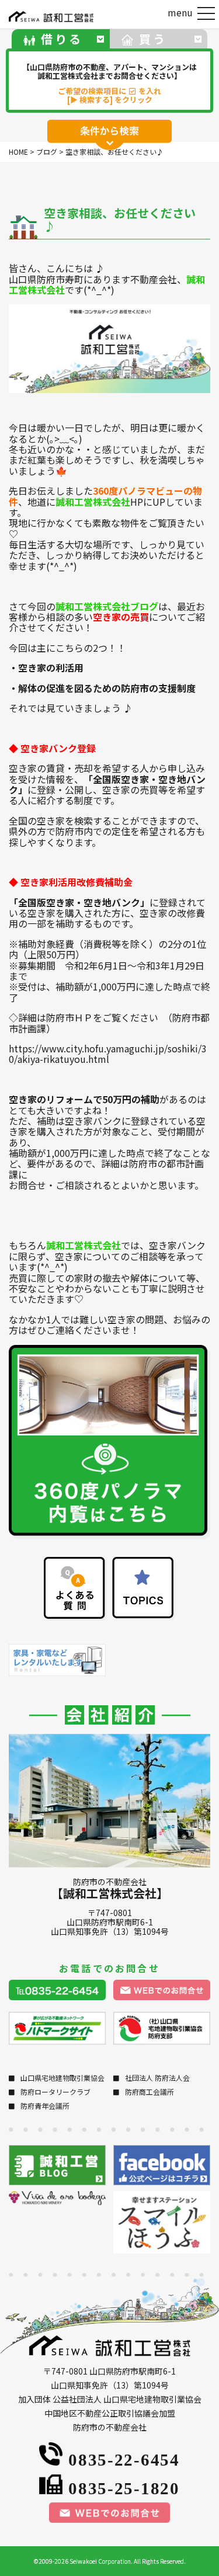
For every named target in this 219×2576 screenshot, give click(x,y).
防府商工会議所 (150, 2092)
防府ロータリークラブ (55, 2092)
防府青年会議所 (45, 2106)
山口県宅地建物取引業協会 (62, 2078)
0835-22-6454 (124, 2458)
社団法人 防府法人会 (157, 2078)
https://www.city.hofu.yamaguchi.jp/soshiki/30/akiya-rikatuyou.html (108, 1054)
